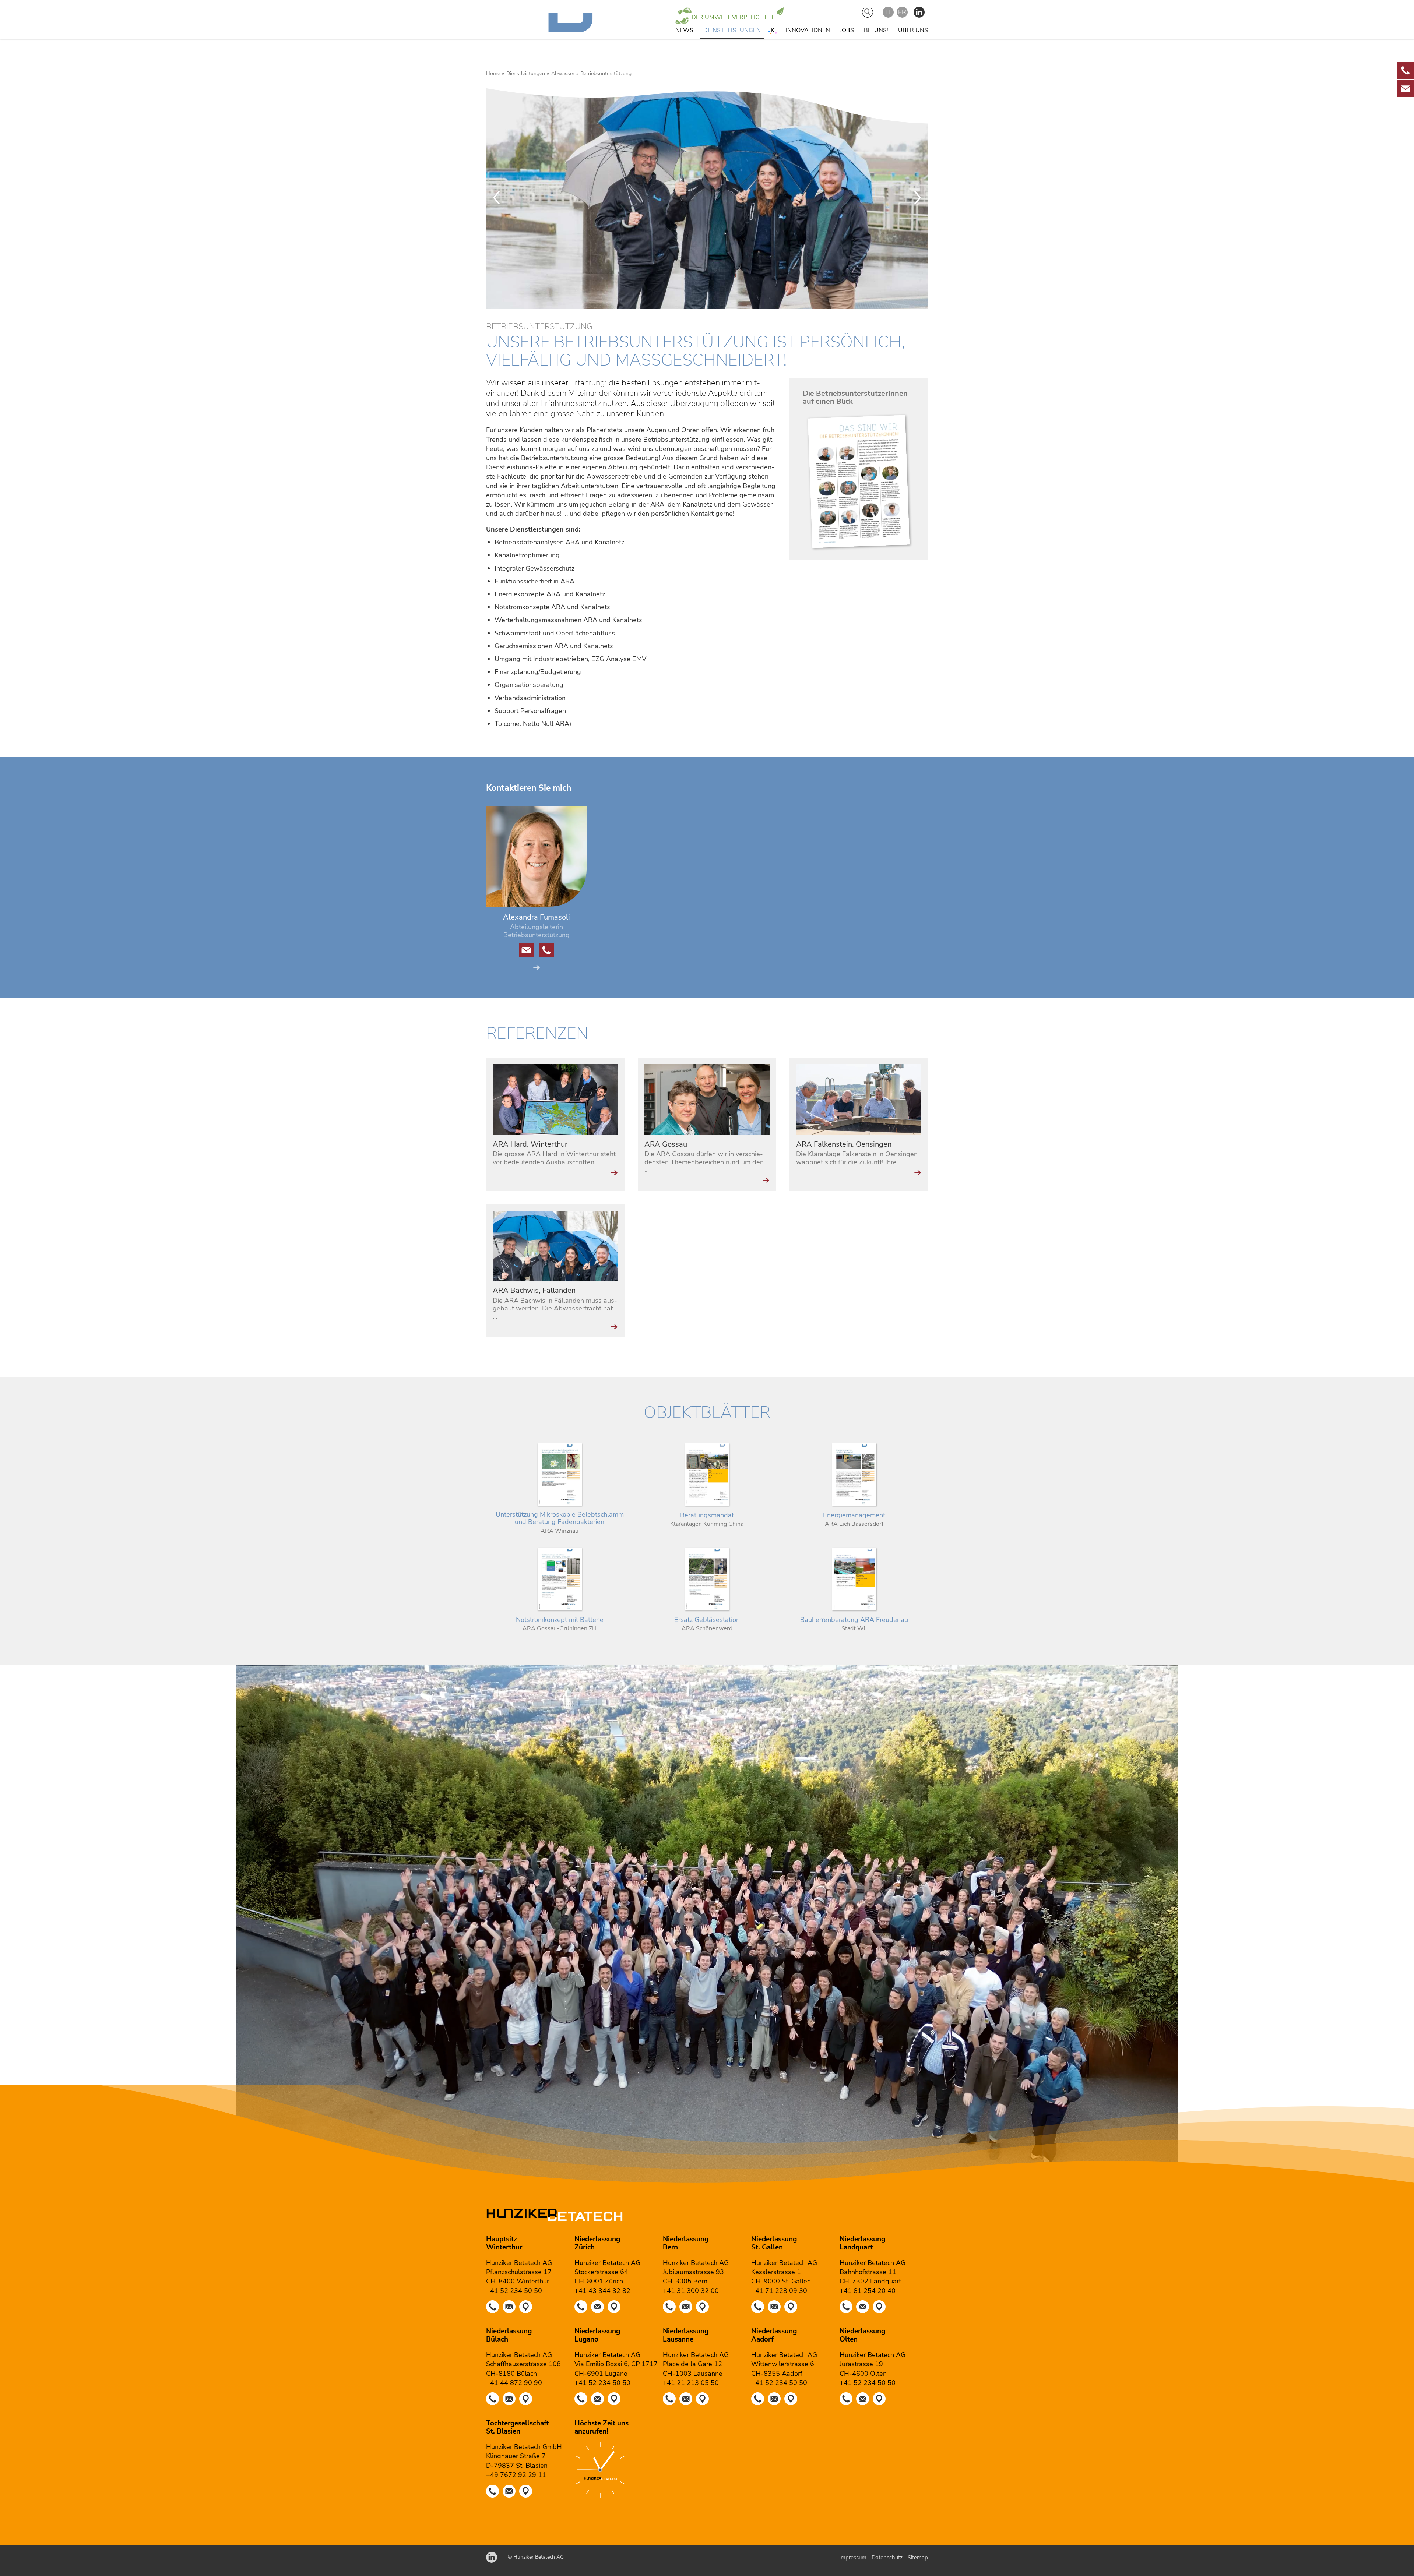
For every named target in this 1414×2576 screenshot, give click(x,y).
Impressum (853, 2558)
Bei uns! (876, 30)
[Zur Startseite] (555, 31)
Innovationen (808, 30)
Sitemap (918, 2558)
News (684, 30)
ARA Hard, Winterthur (530, 1144)
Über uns (913, 30)
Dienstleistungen (732, 30)
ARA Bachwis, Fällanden (534, 1290)
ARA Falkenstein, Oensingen (844, 1144)
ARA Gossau (666, 1144)
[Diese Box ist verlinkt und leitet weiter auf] (1406, 70)
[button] (919, 12)
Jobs (847, 30)
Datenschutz (887, 2558)
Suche (868, 12)
